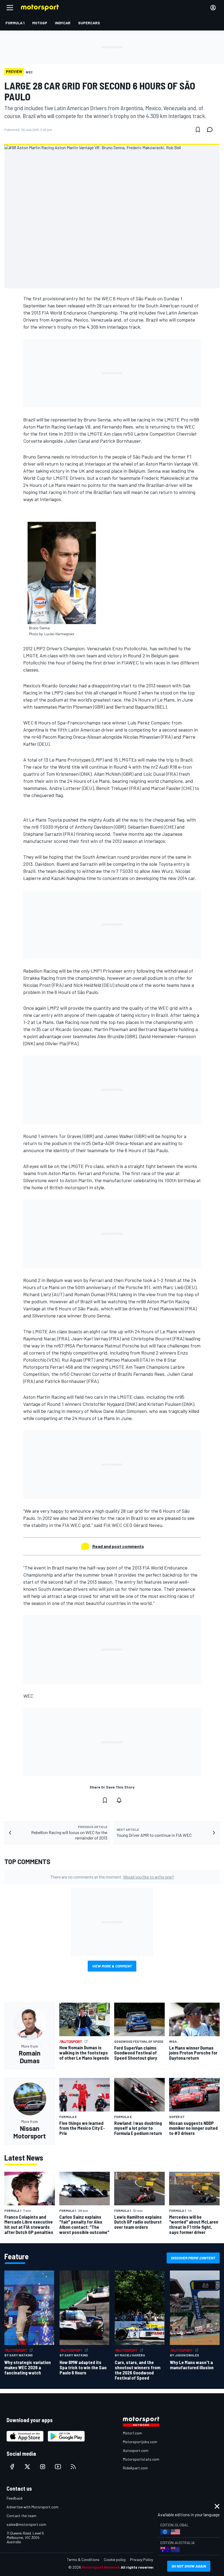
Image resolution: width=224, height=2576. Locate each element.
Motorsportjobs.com (140, 2442)
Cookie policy (115, 2559)
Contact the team (21, 2516)
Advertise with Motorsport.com (33, 2507)
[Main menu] (10, 8)
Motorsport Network (101, 2567)
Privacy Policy (142, 2559)
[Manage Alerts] (119, 1800)
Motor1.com (132, 2433)
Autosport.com (136, 2450)
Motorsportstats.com (141, 2459)
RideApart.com (135, 2468)
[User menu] (213, 8)
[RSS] (73, 2467)
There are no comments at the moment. (112, 1877)
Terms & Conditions (83, 2559)
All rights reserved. (138, 2567)
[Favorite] (198, 130)
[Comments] (211, 130)
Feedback (15, 2498)
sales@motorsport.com (26, 2524)
